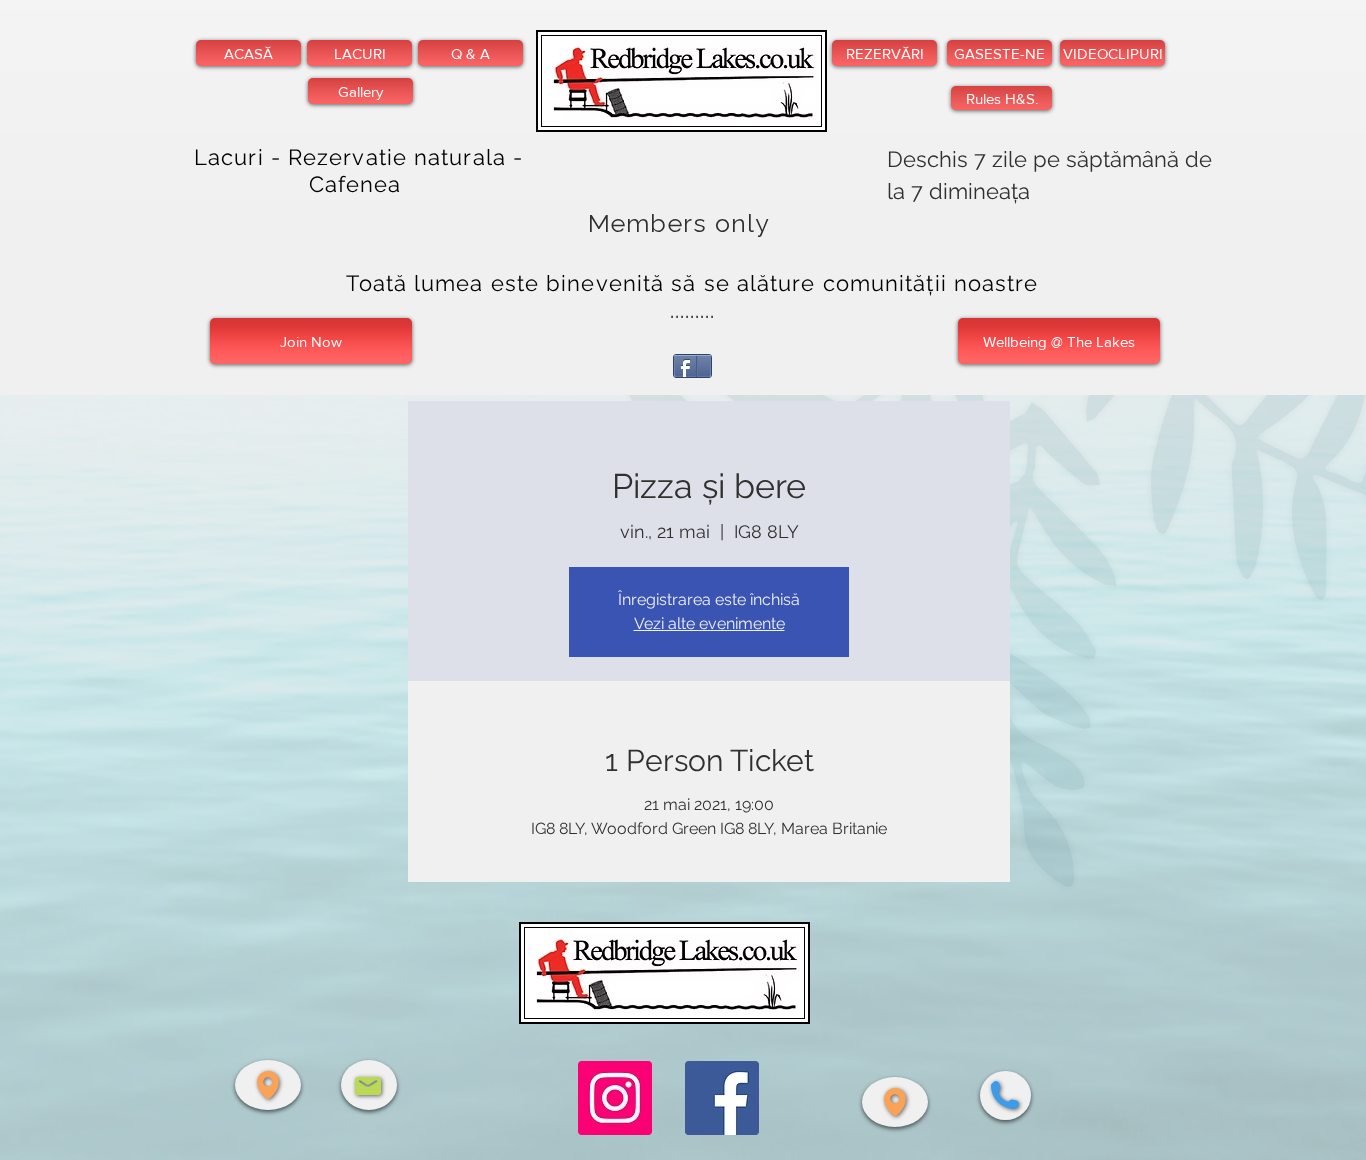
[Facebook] (722, 1098)
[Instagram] (615, 1098)
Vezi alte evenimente (709, 623)
